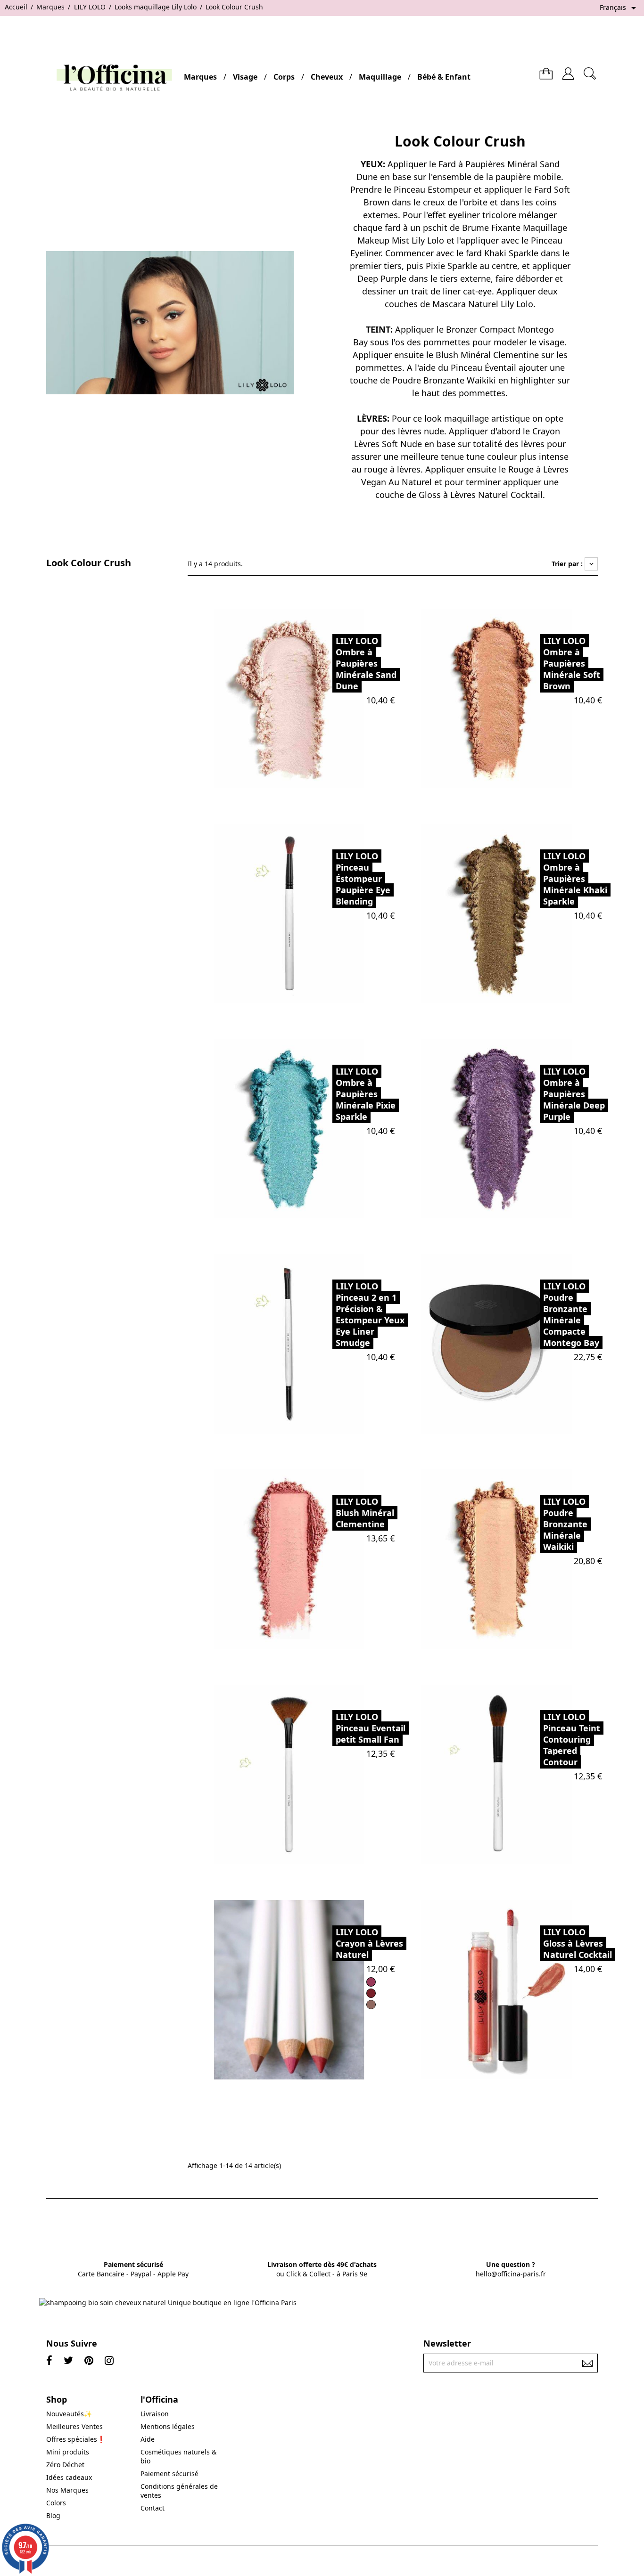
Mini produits (68, 2452)
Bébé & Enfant (444, 77)
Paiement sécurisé (169, 2474)
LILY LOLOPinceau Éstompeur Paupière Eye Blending (363, 879)
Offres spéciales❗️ (76, 2439)
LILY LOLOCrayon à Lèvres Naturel (369, 1943)
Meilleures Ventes (74, 2426)
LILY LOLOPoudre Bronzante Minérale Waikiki (565, 1524)
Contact (153, 2508)
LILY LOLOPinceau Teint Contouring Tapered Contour (572, 1739)
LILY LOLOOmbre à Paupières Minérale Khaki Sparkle (575, 879)
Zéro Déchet (65, 2465)
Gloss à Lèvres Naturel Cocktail (481, 495)
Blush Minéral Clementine (487, 355)
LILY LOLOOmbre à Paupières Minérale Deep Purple (574, 1094)
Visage (245, 77)
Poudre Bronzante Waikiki (444, 380)
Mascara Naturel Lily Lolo (483, 304)
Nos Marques (67, 2490)
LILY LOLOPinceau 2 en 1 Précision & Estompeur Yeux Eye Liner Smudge (370, 1314)
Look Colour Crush (89, 563)
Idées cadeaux (69, 2477)
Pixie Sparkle (451, 266)
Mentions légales (168, 2426)
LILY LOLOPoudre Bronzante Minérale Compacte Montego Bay (571, 1314)
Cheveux (327, 77)
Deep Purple (382, 278)
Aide (148, 2439)
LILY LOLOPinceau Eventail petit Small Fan (371, 1728)
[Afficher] (312, 697)
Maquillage (380, 77)
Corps (284, 77)
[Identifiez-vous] (568, 70)
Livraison (155, 2414)
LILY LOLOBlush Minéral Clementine (365, 1513)
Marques (200, 77)
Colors (56, 2503)
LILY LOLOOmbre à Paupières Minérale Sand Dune (366, 663)
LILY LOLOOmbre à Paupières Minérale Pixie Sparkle (366, 1094)
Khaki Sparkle (511, 253)
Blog (53, 2515)
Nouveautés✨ (69, 2414)
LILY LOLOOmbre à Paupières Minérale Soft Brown (572, 663)
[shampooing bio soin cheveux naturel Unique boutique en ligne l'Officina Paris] (168, 2303)
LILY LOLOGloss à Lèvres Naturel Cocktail (578, 1943)
